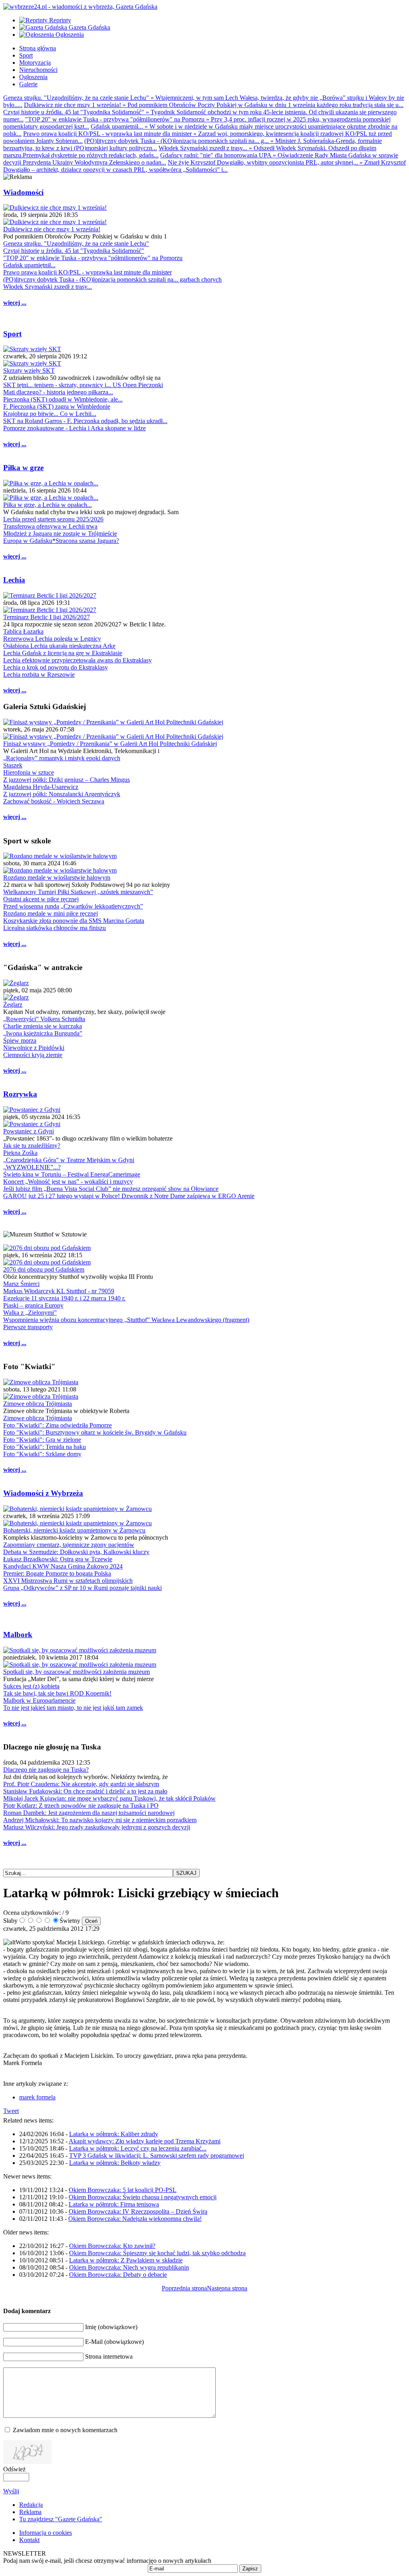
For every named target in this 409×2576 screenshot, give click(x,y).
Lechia (14, 580)
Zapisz (250, 2569)
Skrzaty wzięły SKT (29, 371)
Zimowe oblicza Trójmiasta (38, 1404)
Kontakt (29, 2540)
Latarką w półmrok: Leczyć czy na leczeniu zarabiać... (138, 2148)
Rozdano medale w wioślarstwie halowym (57, 878)
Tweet (11, 2111)
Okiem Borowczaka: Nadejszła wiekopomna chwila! (135, 2219)
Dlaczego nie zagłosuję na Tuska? (46, 1770)
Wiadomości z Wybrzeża (43, 1493)
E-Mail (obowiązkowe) (114, 2342)
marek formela (37, 2097)
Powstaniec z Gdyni (29, 1131)
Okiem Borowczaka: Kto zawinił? (112, 2246)
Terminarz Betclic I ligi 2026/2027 (47, 617)
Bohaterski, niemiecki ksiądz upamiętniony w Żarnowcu (74, 1530)
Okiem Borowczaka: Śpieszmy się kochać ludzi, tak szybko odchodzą (157, 2253)
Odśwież (14, 2469)
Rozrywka (20, 1094)
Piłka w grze (23, 468)
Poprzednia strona (184, 2288)
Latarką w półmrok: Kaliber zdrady (114, 2134)
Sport (12, 334)
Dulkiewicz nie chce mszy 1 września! (52, 229)
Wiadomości (23, 192)
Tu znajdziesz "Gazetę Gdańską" (61, 2519)
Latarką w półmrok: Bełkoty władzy (115, 2163)
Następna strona (227, 2288)
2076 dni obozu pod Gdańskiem (44, 1269)
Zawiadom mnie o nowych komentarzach (65, 2430)
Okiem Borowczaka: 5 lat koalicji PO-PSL (123, 2190)
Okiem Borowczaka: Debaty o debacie (118, 2275)
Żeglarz (13, 1005)
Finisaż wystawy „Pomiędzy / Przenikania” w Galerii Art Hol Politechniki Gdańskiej (110, 744)
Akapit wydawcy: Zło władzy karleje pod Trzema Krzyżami (145, 2141)
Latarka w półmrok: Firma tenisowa (114, 2204)
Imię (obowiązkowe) (111, 2327)
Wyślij (11, 2491)
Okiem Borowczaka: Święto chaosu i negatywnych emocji (143, 2197)
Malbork (18, 1635)
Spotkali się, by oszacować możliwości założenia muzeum (76, 1672)
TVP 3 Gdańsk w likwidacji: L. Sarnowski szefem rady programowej (157, 2156)
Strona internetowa (109, 2356)
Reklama (30, 2512)
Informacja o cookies (46, 2533)
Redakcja (31, 2505)
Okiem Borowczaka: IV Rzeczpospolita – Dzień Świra (138, 2211)
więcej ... (15, 303)
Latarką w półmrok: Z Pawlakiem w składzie (126, 2260)
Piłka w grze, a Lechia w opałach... (48, 505)
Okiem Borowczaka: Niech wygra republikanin (129, 2267)
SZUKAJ (186, 1873)
